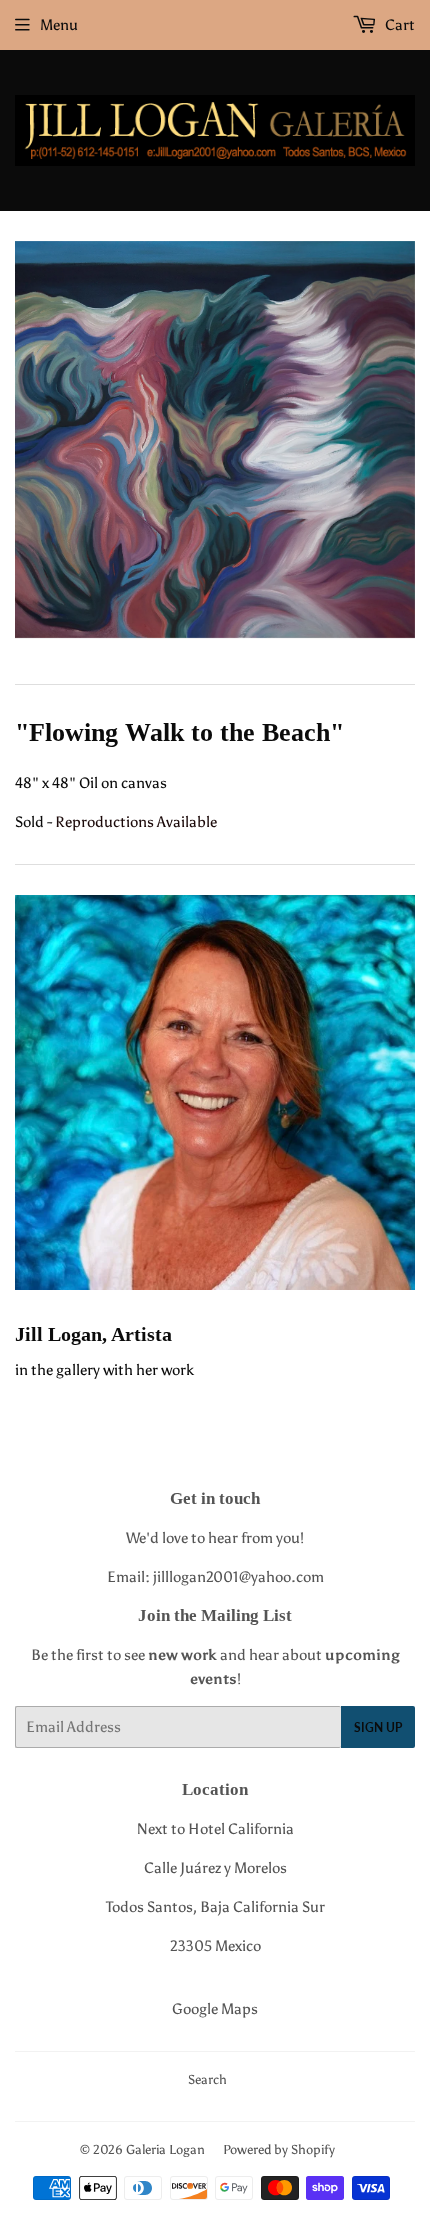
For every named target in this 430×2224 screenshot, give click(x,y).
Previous (27, 440)
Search (207, 2079)
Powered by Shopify (279, 2149)
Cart (398, 25)
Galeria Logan (165, 2149)
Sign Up (378, 1727)
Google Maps (215, 2009)
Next (402, 440)
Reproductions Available (136, 822)
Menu (59, 25)
